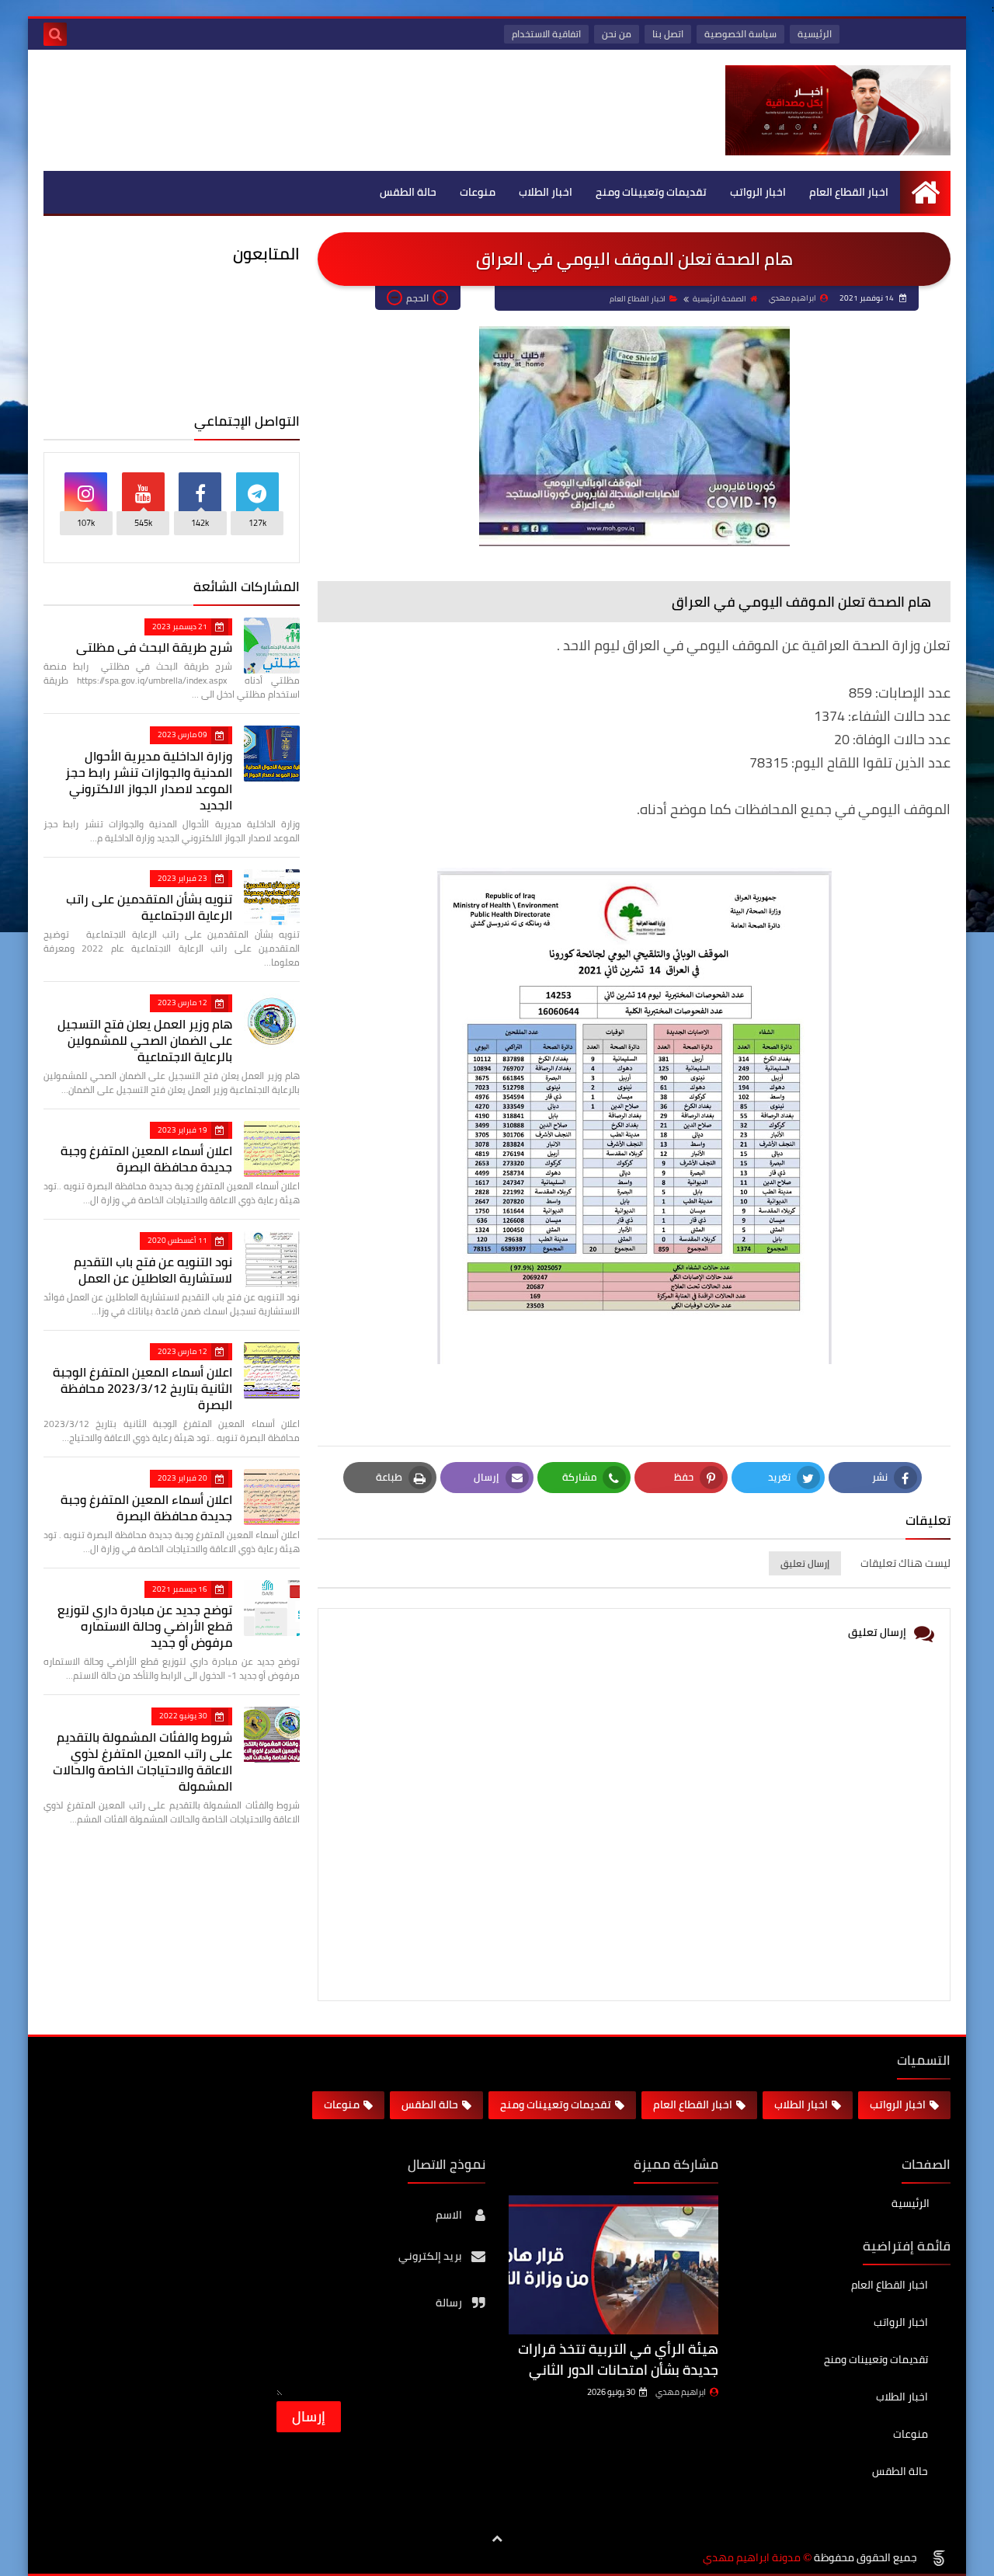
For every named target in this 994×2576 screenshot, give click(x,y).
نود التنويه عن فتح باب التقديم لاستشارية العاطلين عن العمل (153, 1270)
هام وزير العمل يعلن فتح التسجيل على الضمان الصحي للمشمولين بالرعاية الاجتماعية (145, 1040)
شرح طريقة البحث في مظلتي (154, 647)
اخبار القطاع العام (849, 192)
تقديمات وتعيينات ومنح (651, 192)
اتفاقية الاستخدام (546, 34)
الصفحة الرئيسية (719, 299)
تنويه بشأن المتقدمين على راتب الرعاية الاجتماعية (149, 907)
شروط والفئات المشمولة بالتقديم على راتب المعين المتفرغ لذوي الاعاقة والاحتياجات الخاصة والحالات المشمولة (142, 1761)
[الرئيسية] (925, 192)
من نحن (617, 34)
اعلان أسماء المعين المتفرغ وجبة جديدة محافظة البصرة (146, 1159)
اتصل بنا (668, 34)
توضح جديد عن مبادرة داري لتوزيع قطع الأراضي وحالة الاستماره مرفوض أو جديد (145, 1626)
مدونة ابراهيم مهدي (752, 2558)
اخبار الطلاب (546, 192)
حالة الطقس (408, 192)
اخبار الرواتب (758, 192)
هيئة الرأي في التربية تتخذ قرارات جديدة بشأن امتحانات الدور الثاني (618, 2359)
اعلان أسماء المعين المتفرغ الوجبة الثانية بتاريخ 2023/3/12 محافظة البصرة (142, 1388)
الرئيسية (815, 34)
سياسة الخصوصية (740, 34)
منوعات (478, 192)
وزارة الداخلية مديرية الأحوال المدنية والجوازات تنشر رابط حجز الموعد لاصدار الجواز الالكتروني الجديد (149, 780)
